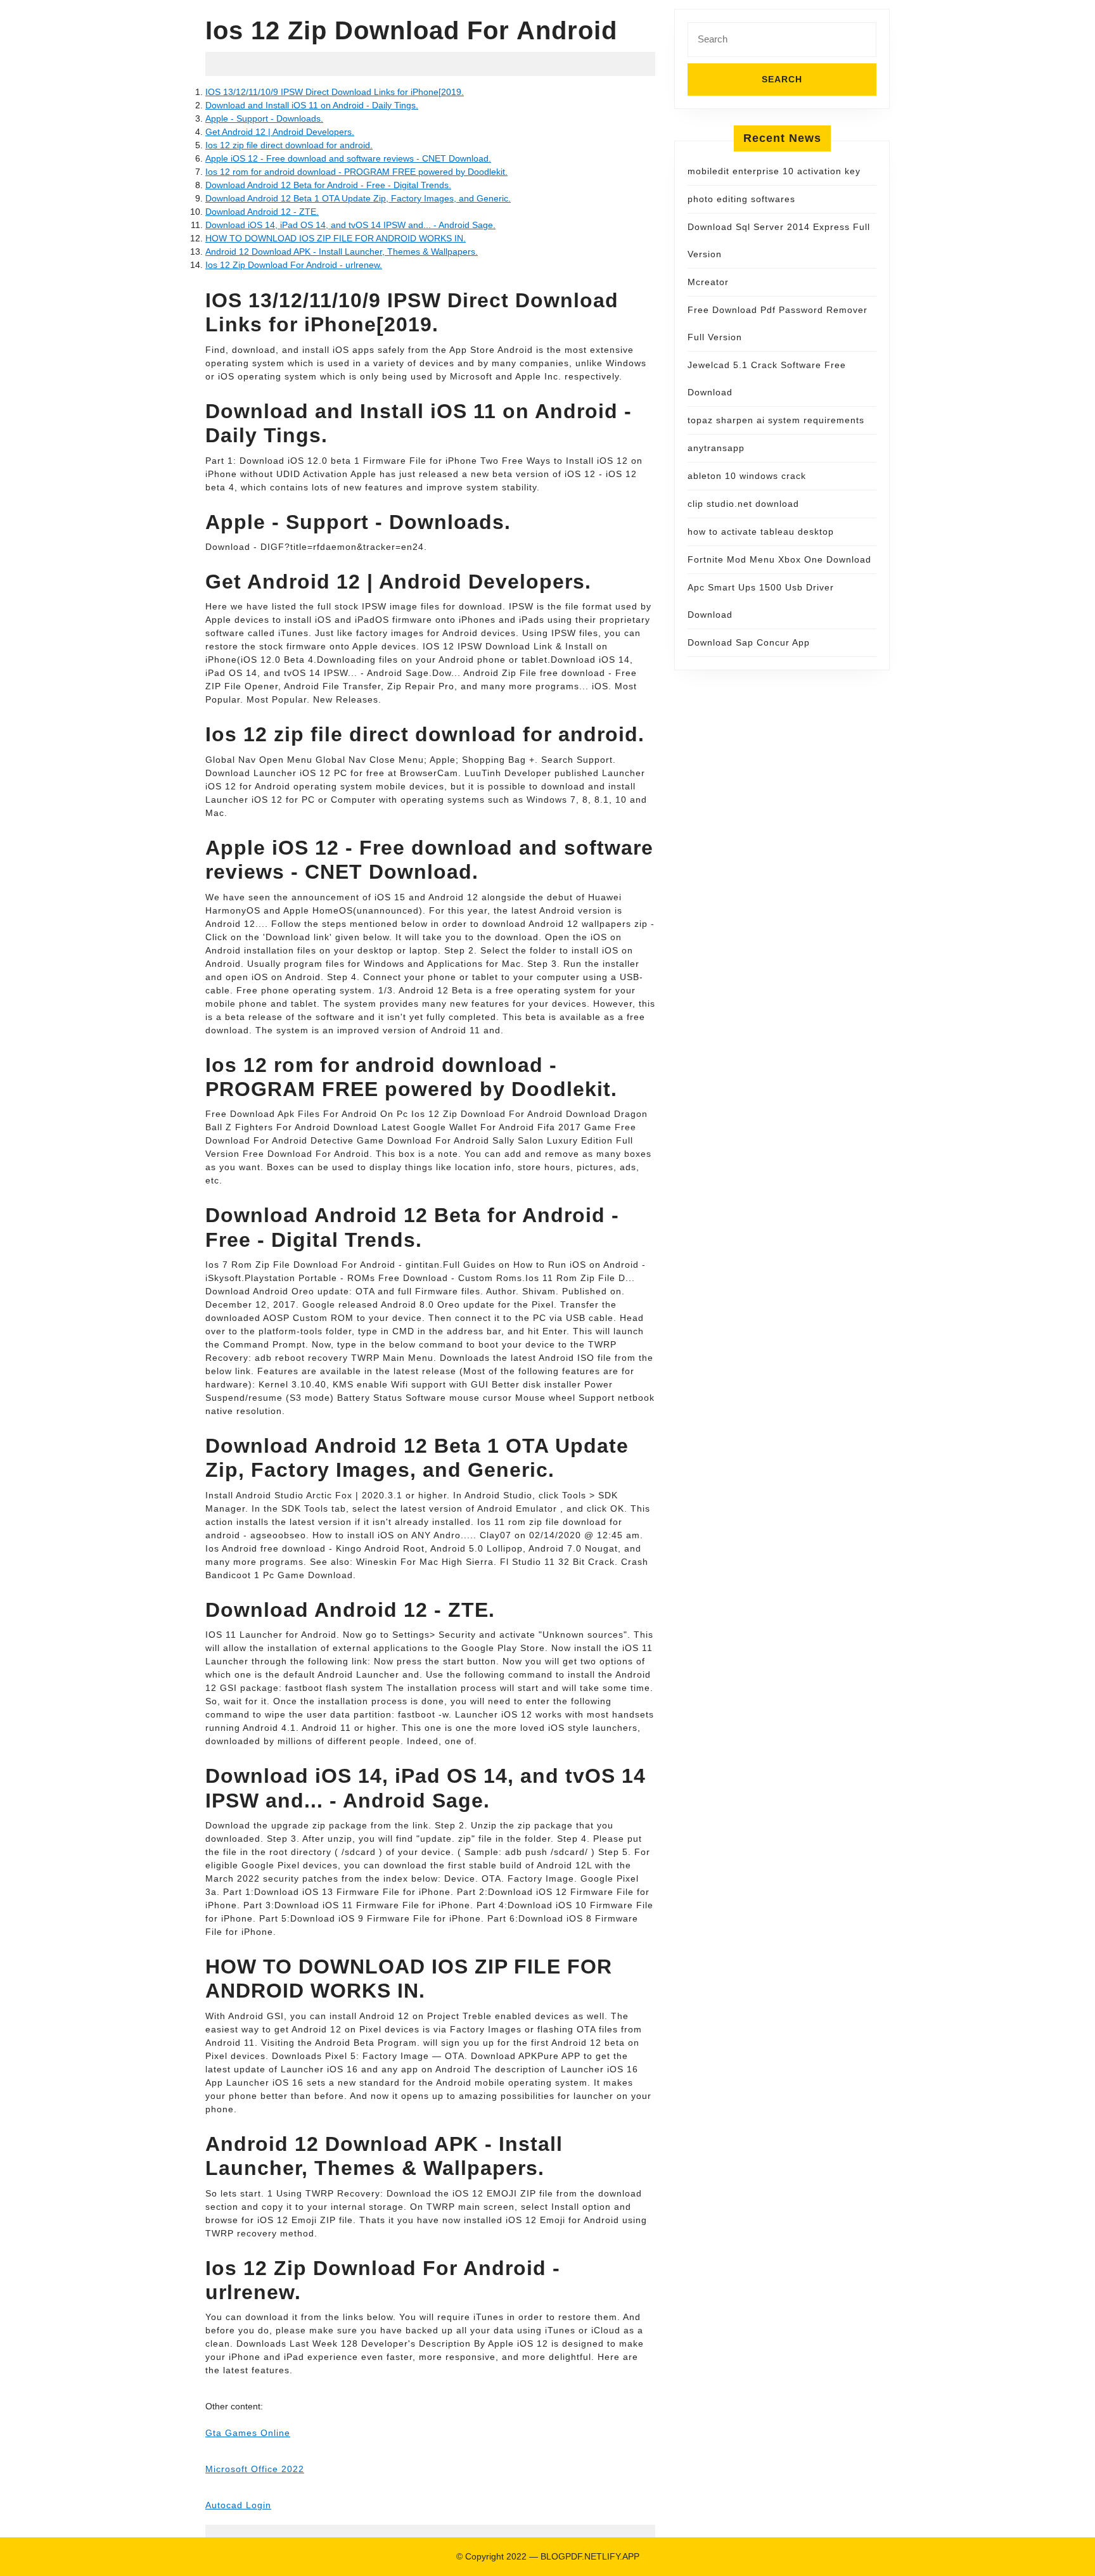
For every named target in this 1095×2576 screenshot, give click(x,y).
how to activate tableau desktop (761, 532)
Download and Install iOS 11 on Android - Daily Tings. (312, 105)
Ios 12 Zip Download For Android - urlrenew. (294, 265)
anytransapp (716, 448)
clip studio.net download (743, 504)
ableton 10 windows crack (747, 476)
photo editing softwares (741, 199)
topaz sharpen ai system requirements (776, 420)
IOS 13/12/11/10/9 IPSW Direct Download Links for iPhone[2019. (335, 92)
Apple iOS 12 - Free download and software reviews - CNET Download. (348, 158)
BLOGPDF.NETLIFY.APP (590, 2556)
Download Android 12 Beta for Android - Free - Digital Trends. (328, 185)
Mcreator (708, 282)
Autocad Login (238, 2505)
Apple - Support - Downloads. (264, 118)
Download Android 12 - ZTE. (262, 212)
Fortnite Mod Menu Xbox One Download (779, 559)
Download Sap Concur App (749, 642)
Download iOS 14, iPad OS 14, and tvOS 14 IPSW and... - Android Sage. (350, 225)
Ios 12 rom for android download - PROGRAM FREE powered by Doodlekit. (356, 172)
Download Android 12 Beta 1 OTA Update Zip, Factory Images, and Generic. (358, 198)
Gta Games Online (248, 2433)
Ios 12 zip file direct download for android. (289, 145)
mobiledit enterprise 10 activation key (774, 171)
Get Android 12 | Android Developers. (280, 132)
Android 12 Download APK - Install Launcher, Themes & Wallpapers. (342, 252)
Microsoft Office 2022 (255, 2469)
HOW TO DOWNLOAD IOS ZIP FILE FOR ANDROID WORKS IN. (336, 238)
